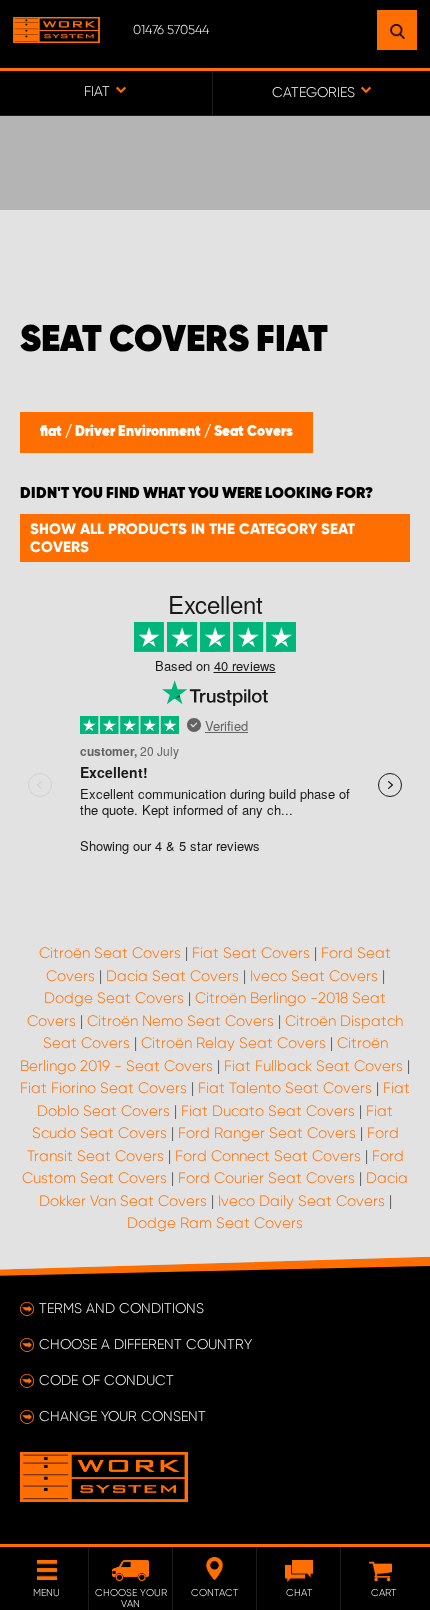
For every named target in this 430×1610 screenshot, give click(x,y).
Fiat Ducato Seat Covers (268, 1111)
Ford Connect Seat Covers (268, 1156)
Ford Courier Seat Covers (266, 1178)
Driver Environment (139, 432)
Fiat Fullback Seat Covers (313, 1066)
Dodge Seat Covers (114, 998)
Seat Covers (253, 432)
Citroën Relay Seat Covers (233, 1043)
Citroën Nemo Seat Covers (180, 1021)
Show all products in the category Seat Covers (192, 538)
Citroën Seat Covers (110, 953)
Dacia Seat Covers (172, 976)
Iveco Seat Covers (314, 976)
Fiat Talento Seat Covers (285, 1088)
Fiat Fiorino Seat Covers (103, 1088)
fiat (52, 432)
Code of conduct (106, 1380)
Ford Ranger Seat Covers (267, 1133)
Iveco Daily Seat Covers (301, 1201)
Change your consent (122, 1416)
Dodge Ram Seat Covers (215, 1223)
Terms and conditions (121, 1308)
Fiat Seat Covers (251, 953)
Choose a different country (145, 1344)
